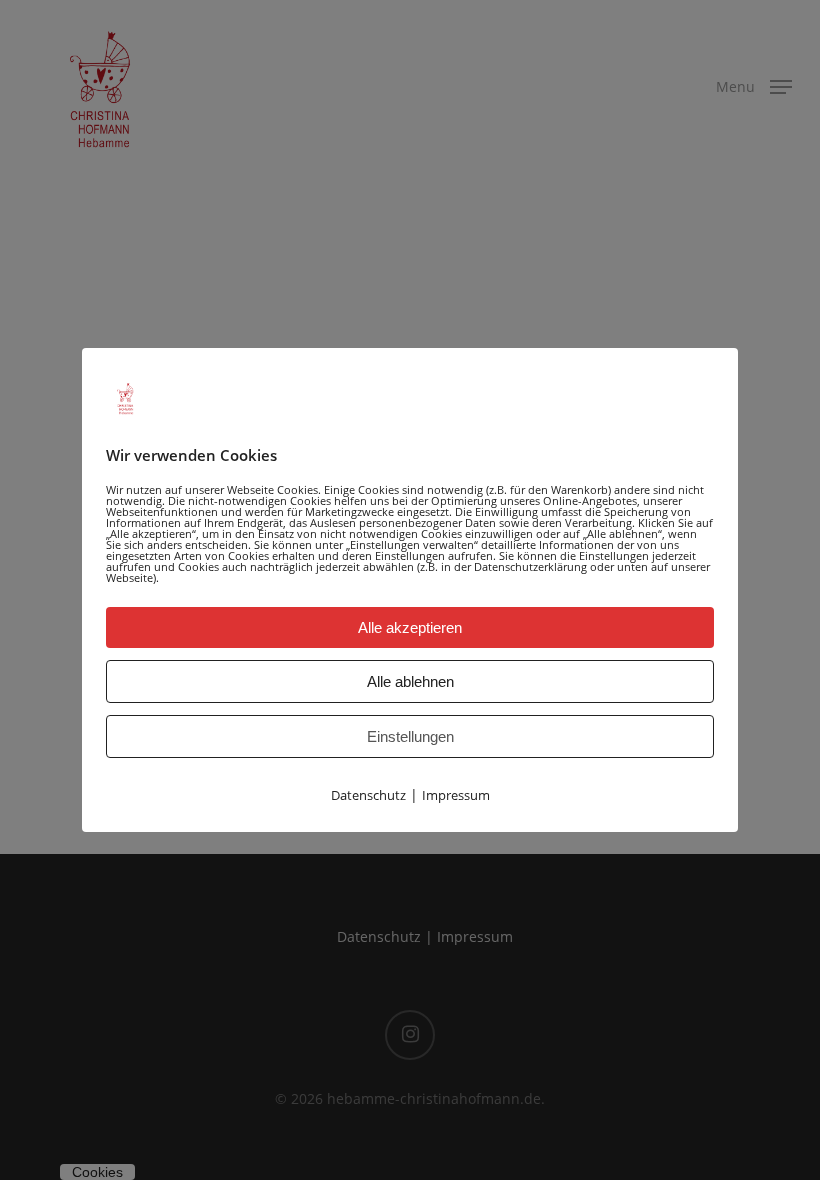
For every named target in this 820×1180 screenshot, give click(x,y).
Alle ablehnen (410, 681)
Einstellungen (410, 736)
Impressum (456, 795)
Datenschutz (368, 795)
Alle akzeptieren (410, 627)
